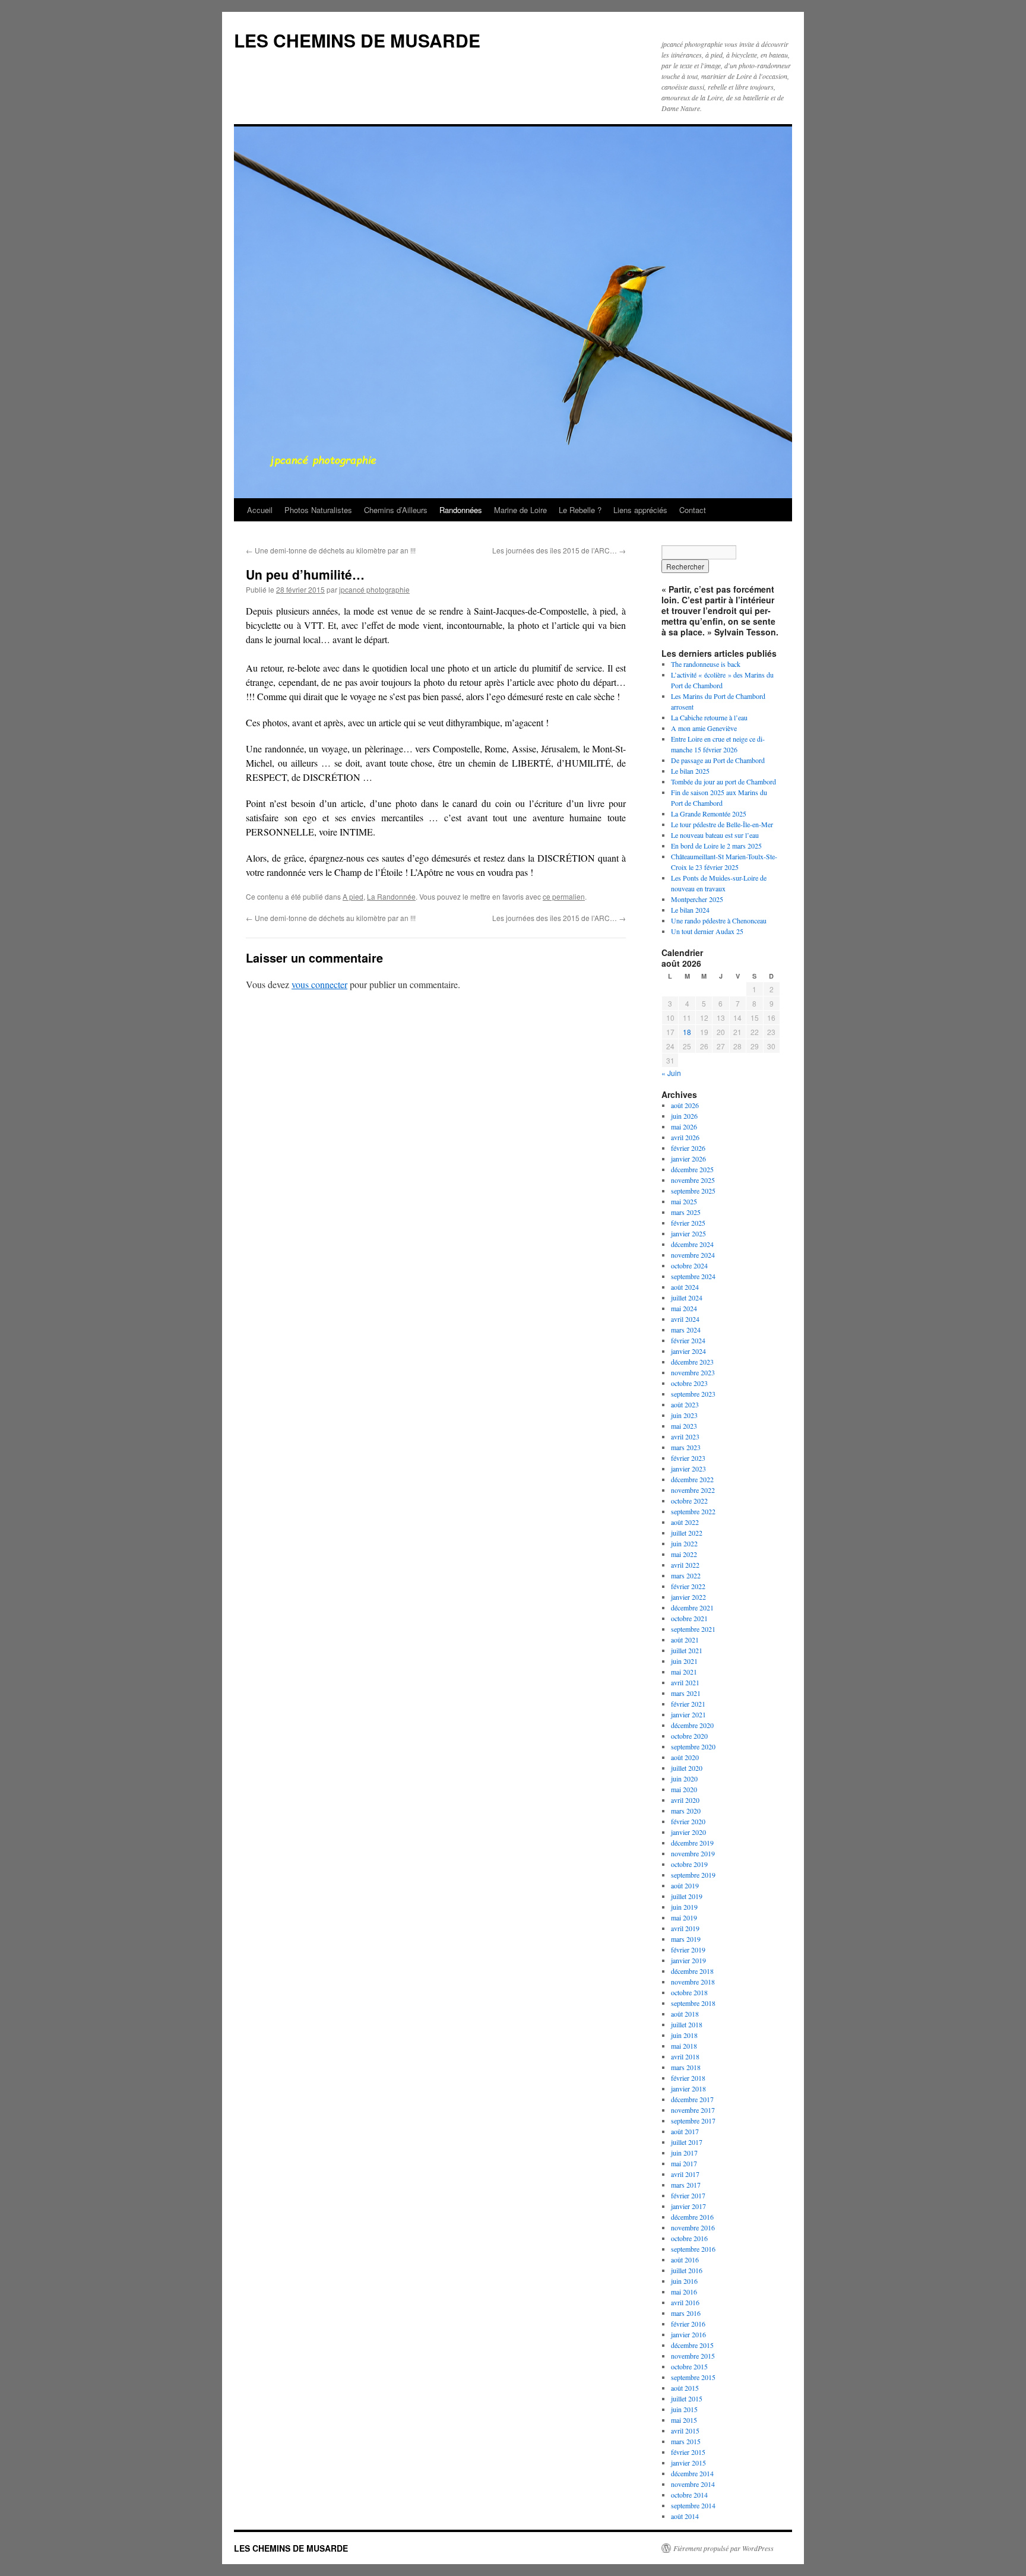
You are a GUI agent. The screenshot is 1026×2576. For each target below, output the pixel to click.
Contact (693, 510)
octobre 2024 (689, 1265)
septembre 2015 (693, 2377)
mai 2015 (684, 2420)
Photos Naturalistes (318, 510)
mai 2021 (684, 1672)
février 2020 (688, 1821)
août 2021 (685, 1640)
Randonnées (461, 510)
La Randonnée (391, 896)
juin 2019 (684, 1907)
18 (687, 1032)
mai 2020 (684, 1789)
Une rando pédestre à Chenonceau (719, 920)
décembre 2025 (692, 1169)
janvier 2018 (688, 2088)
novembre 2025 (693, 1180)
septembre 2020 (693, 1746)
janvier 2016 (688, 2334)
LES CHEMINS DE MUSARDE (357, 40)
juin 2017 (684, 2153)
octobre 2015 (689, 2366)
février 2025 (688, 1223)
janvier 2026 (688, 1159)
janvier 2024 (688, 1351)
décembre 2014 (692, 2473)
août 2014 (685, 2516)
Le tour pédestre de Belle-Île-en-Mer (722, 824)
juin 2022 (684, 1543)
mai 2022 (684, 1554)
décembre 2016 (692, 2217)
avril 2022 (685, 1565)
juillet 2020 (687, 1768)
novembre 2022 (693, 1490)
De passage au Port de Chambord (718, 760)
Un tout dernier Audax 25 (707, 931)
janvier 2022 (688, 1597)
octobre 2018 (689, 1992)
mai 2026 (684, 1126)
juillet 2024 (687, 1298)
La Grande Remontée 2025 (709, 814)
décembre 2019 (692, 1843)
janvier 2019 (688, 1960)
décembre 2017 (692, 2099)
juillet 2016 (687, 2270)
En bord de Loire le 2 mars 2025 (716, 846)
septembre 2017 (693, 2121)
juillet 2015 (687, 2398)
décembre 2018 (692, 1971)
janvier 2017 (688, 2206)
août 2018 (685, 2014)
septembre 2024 (693, 1276)
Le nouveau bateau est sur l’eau (715, 835)
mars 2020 (686, 1811)
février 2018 (688, 2078)
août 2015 (685, 2388)
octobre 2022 (689, 1501)
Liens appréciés (640, 510)
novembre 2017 (693, 2110)
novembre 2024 (693, 1255)
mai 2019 (684, 1917)
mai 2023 (684, 1426)
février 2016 (688, 2324)
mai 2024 (684, 1308)
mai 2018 (684, 2046)
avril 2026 (685, 1137)
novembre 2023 (693, 1372)
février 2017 (688, 2195)
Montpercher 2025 (697, 899)
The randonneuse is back (706, 664)
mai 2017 (684, 2163)
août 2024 (685, 1287)
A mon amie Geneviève (704, 728)
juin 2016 (684, 2281)
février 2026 (688, 1148)
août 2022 (685, 1522)
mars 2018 (686, 2067)
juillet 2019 (687, 1896)
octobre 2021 (689, 1618)
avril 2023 (685, 1436)
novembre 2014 (693, 2484)
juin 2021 (684, 1661)
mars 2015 (686, 2441)
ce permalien (564, 896)
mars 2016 (686, 2313)
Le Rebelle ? (580, 510)
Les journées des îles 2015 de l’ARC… (559, 550)
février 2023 (688, 1458)
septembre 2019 (693, 1875)
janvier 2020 (688, 1832)
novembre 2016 (693, 2227)
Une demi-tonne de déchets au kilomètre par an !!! (331, 550)
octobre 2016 (689, 2238)
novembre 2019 (693, 1853)
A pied (353, 896)
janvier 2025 (688, 1233)
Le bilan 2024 (690, 910)
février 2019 (688, 1950)
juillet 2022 (687, 1533)
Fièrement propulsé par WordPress (723, 2548)
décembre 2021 (692, 1607)
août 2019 (685, 1885)
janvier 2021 (688, 1714)
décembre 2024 (692, 1244)
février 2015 (688, 2452)
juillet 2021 (687, 1650)
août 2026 (685, 1105)
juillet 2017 (687, 2142)
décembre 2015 (692, 2345)
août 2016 (685, 2259)
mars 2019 (686, 1939)
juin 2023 (684, 1415)
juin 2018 (684, 2035)
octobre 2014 (689, 2495)
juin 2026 (684, 1116)
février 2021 (688, 1704)
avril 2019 (685, 1928)
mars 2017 (686, 2185)
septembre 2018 (693, 2003)
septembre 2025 (693, 1191)
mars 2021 (686, 1693)
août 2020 (685, 1757)
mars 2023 (686, 1447)
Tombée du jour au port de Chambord (723, 781)
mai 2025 (684, 1201)
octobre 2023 (689, 1383)
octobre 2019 (689, 1864)
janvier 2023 (688, 1469)
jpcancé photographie (374, 589)
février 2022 (688, 1586)
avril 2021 (685, 1682)
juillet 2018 (687, 2024)
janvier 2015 (688, 2463)
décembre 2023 (692, 1362)
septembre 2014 (693, 2505)
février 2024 (688, 1340)
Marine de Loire (520, 510)
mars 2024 (686, 1330)
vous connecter (319, 984)
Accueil (260, 510)
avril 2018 (685, 2056)
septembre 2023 (693, 1394)
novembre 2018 (693, 1982)
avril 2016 (685, 2302)
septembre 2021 (693, 1629)
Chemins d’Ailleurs (396, 510)
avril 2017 (685, 2174)
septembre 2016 (693, 2249)
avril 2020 (685, 1800)
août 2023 (685, 1404)
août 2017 (685, 2131)
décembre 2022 (692, 1479)
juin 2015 (684, 2409)
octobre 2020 (689, 1736)
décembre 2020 (692, 1725)
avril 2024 (685, 1319)
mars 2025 (686, 1212)
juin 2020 (684, 1778)
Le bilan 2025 (690, 771)
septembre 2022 (693, 1511)
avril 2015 (685, 2431)
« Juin (671, 1073)
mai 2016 (684, 2292)
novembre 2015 (693, 2356)
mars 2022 (686, 1575)
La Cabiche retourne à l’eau (709, 717)
